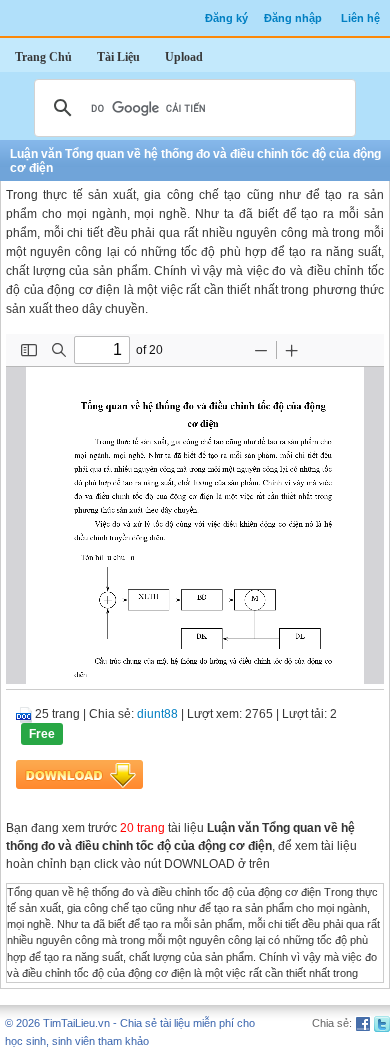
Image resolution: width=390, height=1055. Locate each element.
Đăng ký (226, 18)
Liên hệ (360, 18)
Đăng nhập (293, 18)
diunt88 (157, 714)
